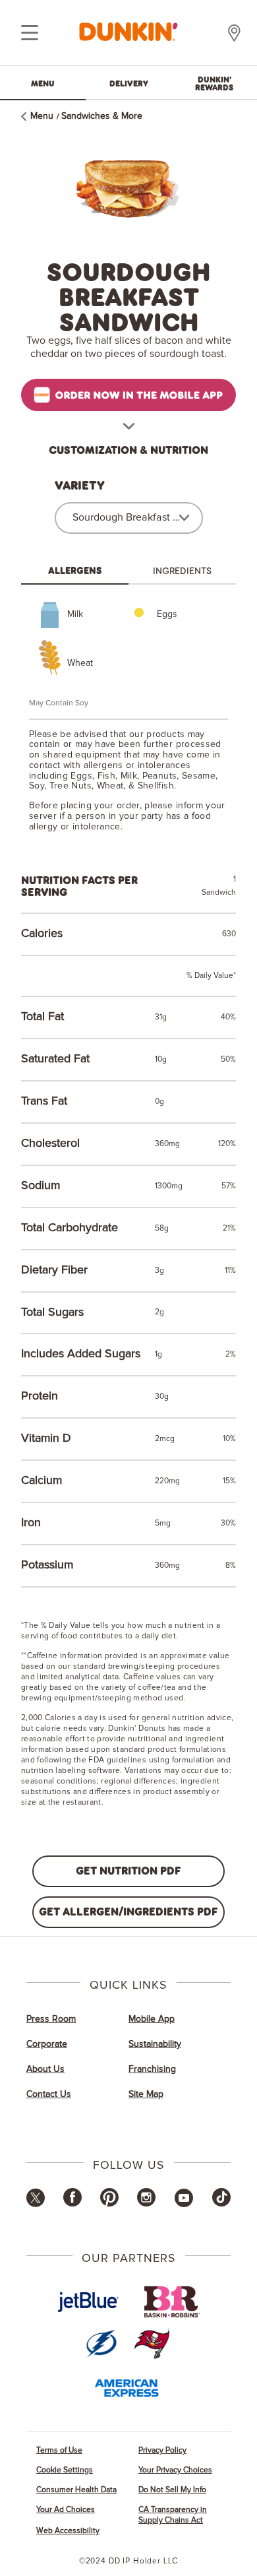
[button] (36, 2205)
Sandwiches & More (102, 116)
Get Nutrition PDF (128, 1870)
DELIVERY (129, 83)
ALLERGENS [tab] (75, 570)
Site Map (146, 2094)
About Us (45, 2069)
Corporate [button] (47, 2044)
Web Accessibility (68, 2531)
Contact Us (49, 2094)
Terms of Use (59, 2450)
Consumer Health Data (76, 2490)
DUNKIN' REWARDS (214, 83)
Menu (42, 116)
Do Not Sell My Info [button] (172, 2490)
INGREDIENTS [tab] (182, 570)
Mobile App (152, 2019)
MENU (43, 83)
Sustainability (155, 2044)
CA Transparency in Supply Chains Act (173, 2515)
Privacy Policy (162, 2450)
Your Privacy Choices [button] (175, 2470)
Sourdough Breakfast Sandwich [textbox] (127, 517)
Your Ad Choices (66, 2510)
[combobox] (129, 518)
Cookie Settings (65, 2470)
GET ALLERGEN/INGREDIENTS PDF (128, 1911)
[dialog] (30, 33)
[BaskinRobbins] (172, 2302)
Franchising (152, 2069)
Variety (80, 486)
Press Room (51, 2019)
